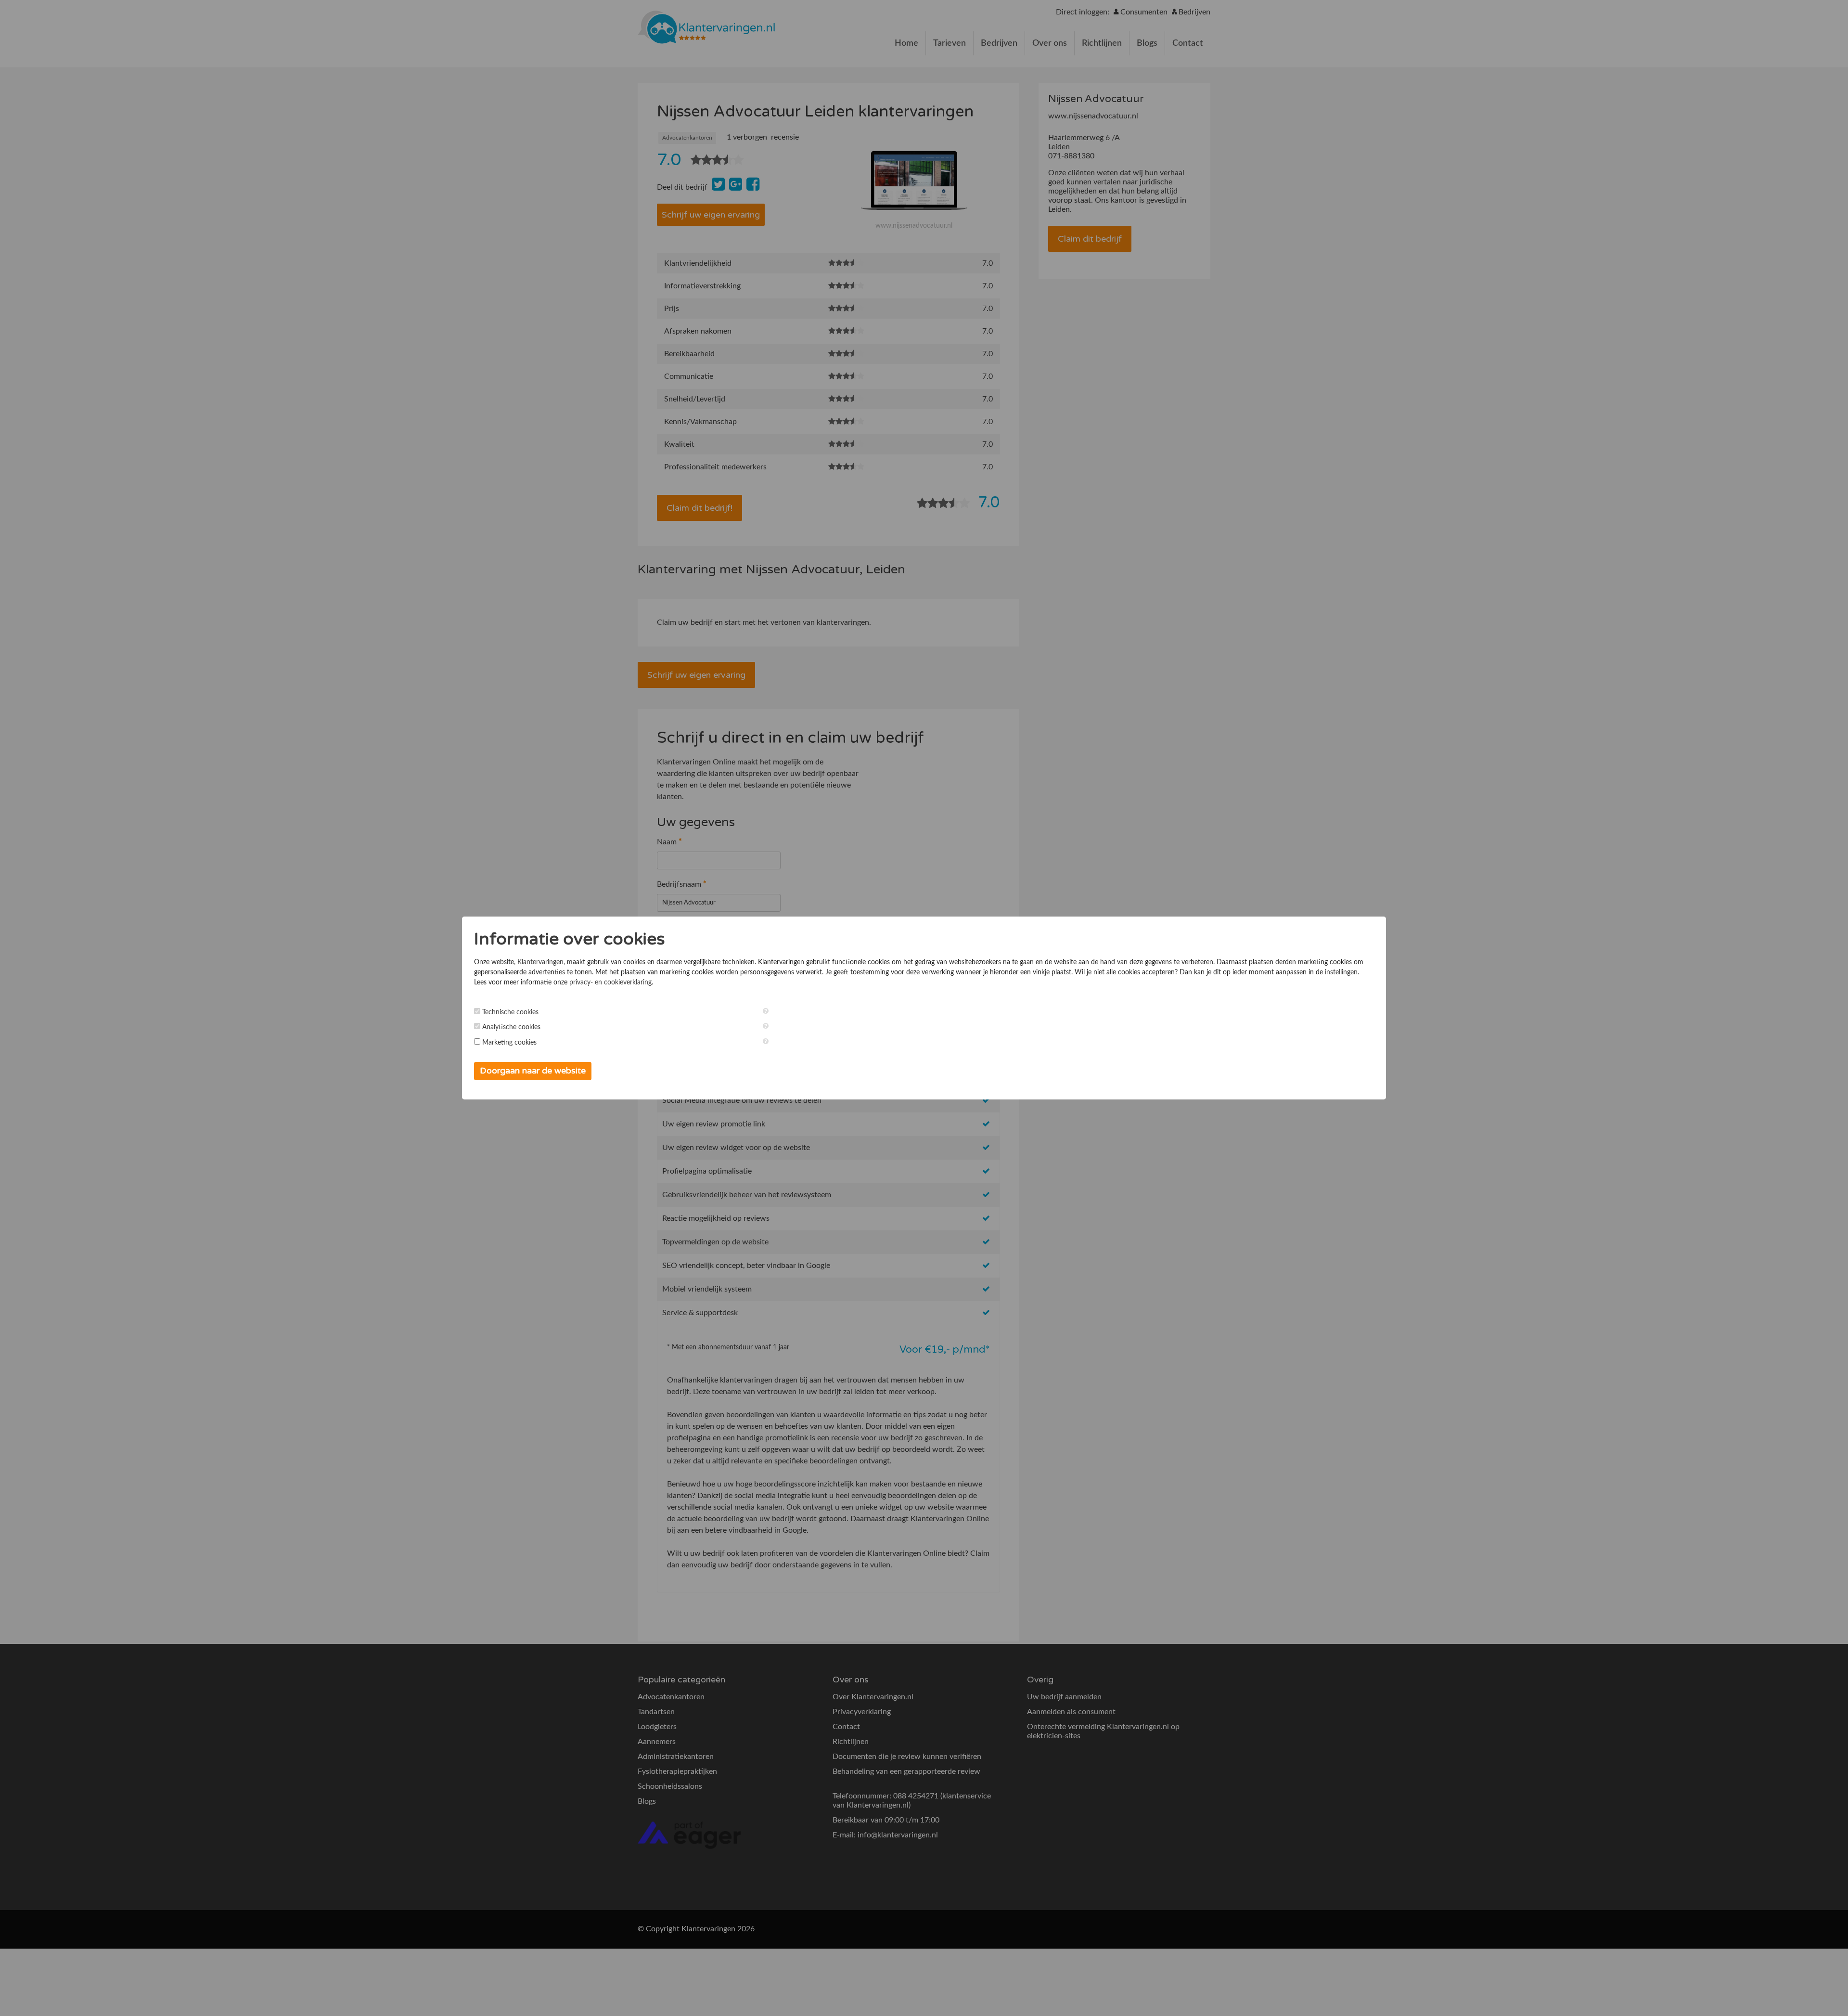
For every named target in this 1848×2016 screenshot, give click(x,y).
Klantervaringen (540, 962)
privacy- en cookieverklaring (610, 982)
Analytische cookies (511, 1027)
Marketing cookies (509, 1043)
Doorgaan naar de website (533, 1071)
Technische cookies (510, 1012)
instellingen (1341, 972)
